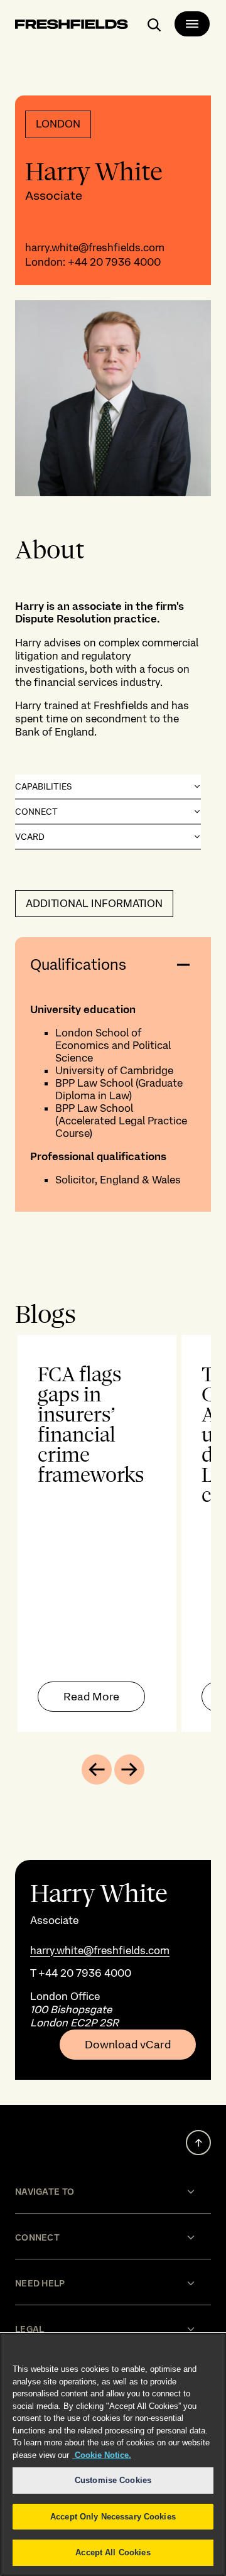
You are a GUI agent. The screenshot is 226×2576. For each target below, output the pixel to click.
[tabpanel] (113, 1533)
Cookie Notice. (102, 2455)
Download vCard (128, 2045)
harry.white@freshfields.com (95, 247)
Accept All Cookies (113, 2552)
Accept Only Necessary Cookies (113, 2517)
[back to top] (198, 2143)
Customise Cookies (113, 2480)
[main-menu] (192, 24)
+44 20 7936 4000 (114, 262)
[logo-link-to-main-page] (72, 26)
